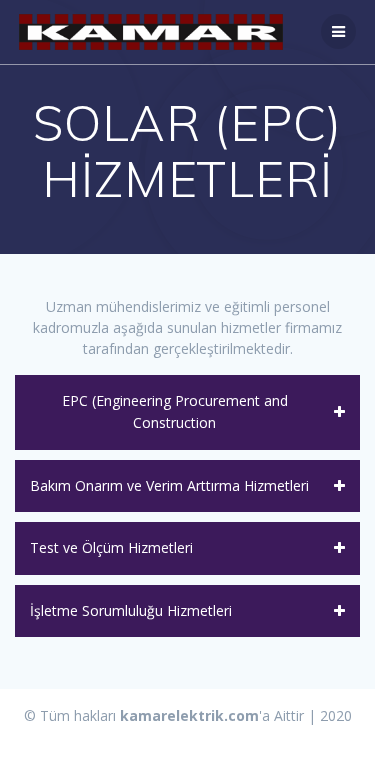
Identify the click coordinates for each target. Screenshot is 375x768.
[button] (187, 412)
